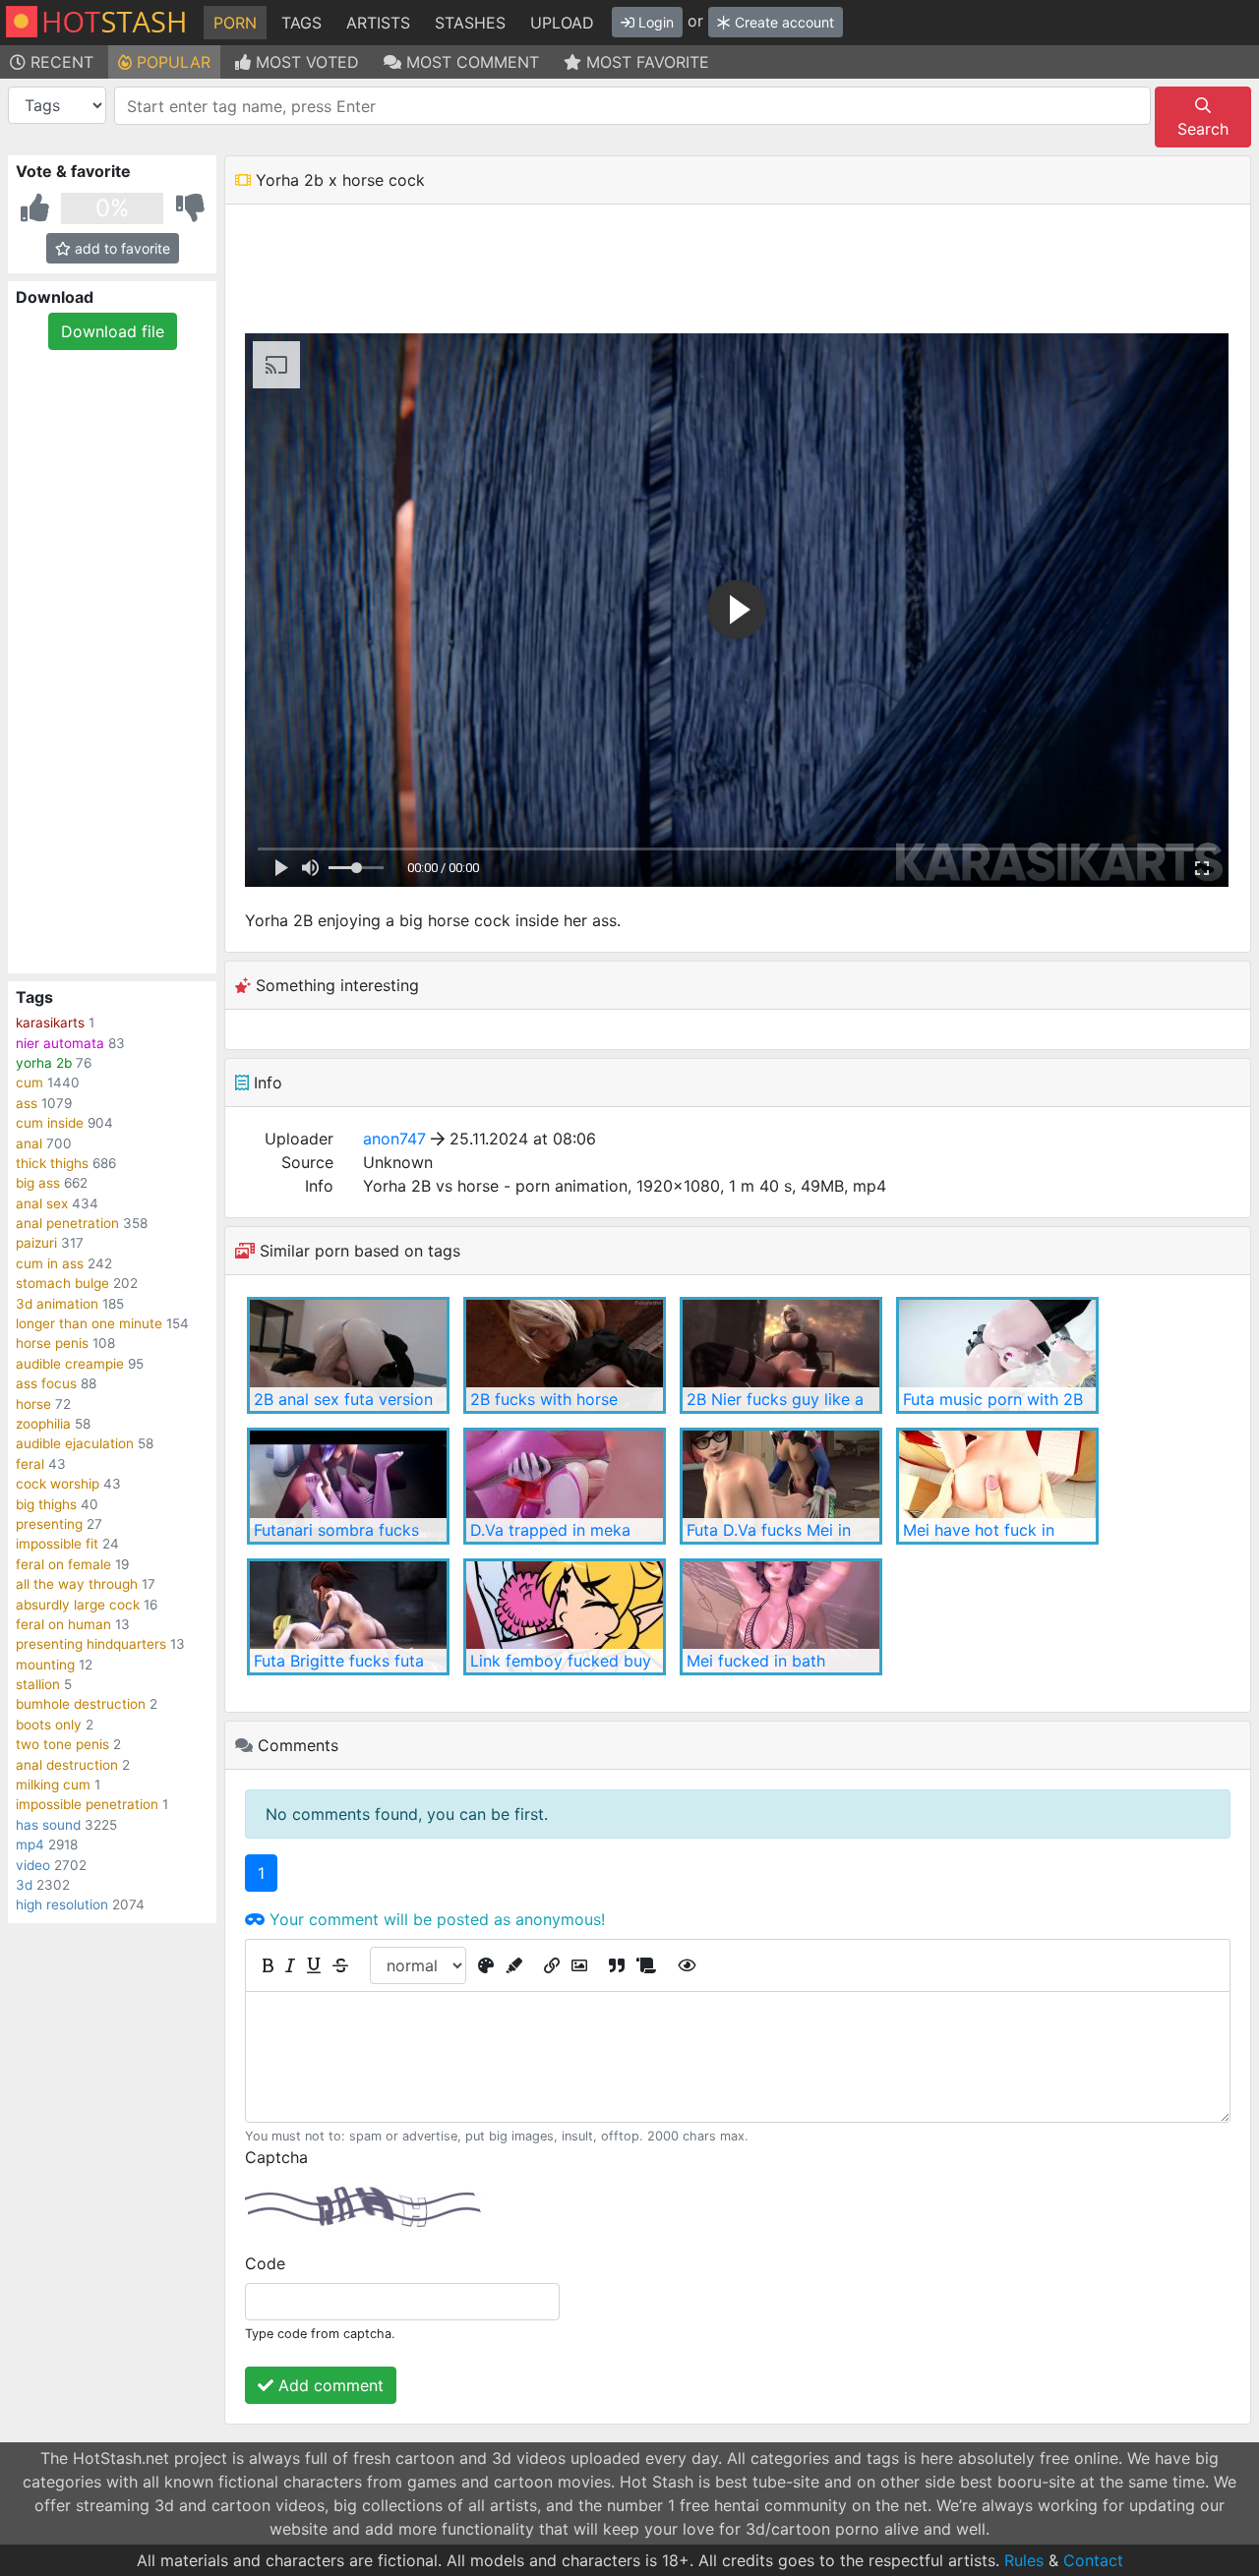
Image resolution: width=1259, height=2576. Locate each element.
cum (30, 1083)
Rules (1024, 2560)
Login (654, 22)
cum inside (50, 1123)
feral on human (63, 1624)
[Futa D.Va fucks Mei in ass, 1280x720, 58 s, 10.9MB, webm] (781, 1486)
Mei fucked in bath (756, 1661)
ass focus (46, 1383)
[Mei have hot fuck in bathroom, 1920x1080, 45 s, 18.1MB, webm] (997, 1486)
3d (24, 1885)
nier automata (60, 1043)
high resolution (62, 1904)
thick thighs (52, 1163)
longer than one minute (89, 1323)
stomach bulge (62, 1283)
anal (29, 1143)
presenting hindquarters (91, 1644)
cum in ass (50, 1263)
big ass (38, 1183)
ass (27, 1103)
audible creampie (70, 1364)
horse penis (52, 1343)
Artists (378, 23)
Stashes (470, 23)
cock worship (58, 1484)
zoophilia (43, 1424)
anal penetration (67, 1223)
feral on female (63, 1564)
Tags (301, 23)
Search (1203, 129)
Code (265, 2263)
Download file (113, 331)
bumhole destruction (81, 1704)
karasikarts (50, 1023)
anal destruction (67, 1765)
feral (30, 1464)
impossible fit (57, 1544)
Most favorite (645, 62)
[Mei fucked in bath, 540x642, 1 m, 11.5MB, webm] (781, 1617)
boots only (49, 1725)
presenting (49, 1524)
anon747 (394, 1139)
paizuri (36, 1243)
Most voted (305, 62)
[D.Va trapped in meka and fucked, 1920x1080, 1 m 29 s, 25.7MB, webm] (565, 1486)
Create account (782, 22)
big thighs (46, 1504)
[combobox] (632, 106)
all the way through (77, 1584)
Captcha (276, 2157)
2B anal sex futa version (343, 1399)
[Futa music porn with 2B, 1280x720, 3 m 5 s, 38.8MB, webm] (997, 1355)
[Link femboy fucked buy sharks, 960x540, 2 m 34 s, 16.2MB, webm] (565, 1617)
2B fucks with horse (544, 1399)
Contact (1093, 2560)
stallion (38, 1684)
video (33, 1865)
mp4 (30, 1844)
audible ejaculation (75, 1443)
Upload (562, 23)
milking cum (53, 1785)
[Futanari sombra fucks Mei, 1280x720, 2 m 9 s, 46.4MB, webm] (348, 1486)
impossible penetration (87, 1804)
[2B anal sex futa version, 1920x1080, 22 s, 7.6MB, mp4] (348, 1355)
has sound (48, 1825)
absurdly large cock (78, 1605)
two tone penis (62, 1744)
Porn (235, 23)
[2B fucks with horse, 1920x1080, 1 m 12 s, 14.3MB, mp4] (565, 1355)
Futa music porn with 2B (993, 1399)
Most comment (470, 62)
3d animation (57, 1304)
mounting (45, 1665)
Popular (171, 62)
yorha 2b (44, 1063)
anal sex (42, 1203)
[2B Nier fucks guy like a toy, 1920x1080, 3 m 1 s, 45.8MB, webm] (781, 1355)
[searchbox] (636, 106)
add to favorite (120, 248)
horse (33, 1404)
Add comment (329, 2385)
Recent (60, 62)
